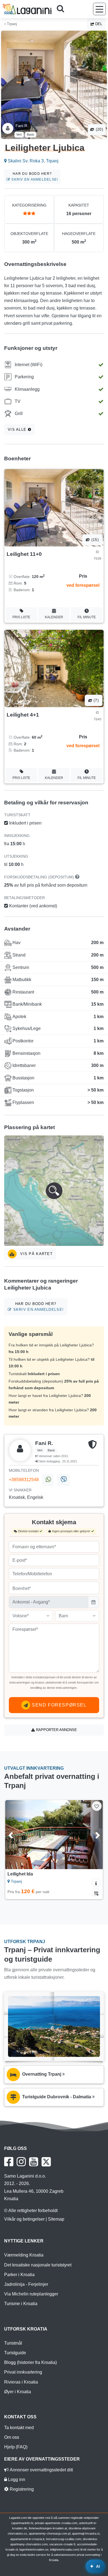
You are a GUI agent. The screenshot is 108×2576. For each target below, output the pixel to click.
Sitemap (56, 2219)
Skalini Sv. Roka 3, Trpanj (33, 161)
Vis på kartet (36, 1254)
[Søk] (62, 9)
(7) (96, 700)
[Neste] (92, 1835)
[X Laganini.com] (46, 2162)
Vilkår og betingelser (24, 2219)
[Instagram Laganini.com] (21, 2162)
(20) (99, 129)
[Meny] (99, 9)
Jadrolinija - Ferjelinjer (26, 2284)
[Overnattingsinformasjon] (96, 1883)
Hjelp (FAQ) (16, 2447)
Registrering (21, 2489)
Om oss (12, 2437)
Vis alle (18, 430)
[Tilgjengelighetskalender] (96, 1893)
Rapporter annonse (56, 1730)
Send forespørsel (58, 1705)
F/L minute (87, 617)
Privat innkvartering (23, 2372)
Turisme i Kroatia (21, 2304)
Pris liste (21, 617)
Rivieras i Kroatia (21, 2382)
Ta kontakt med (19, 2428)
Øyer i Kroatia (18, 2392)
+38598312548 (24, 1480)
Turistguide (15, 2353)
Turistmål (13, 2343)
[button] (54, 1191)
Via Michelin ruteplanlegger (31, 2294)
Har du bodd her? (34, 177)
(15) (94, 540)
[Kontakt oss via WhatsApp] (48, 1480)
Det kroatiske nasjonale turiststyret (38, 2265)
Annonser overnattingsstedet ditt (41, 2470)
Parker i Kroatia (19, 2275)
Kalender (54, 617)
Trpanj (11, 24)
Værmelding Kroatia (24, 2255)
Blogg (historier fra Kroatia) (30, 2362)
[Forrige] (16, 1835)
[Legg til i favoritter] (97, 1806)
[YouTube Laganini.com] (34, 2162)
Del (98, 24)
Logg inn (16, 2479)
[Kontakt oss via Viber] (63, 1480)
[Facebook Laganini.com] (9, 2162)
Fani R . (22, 126)
